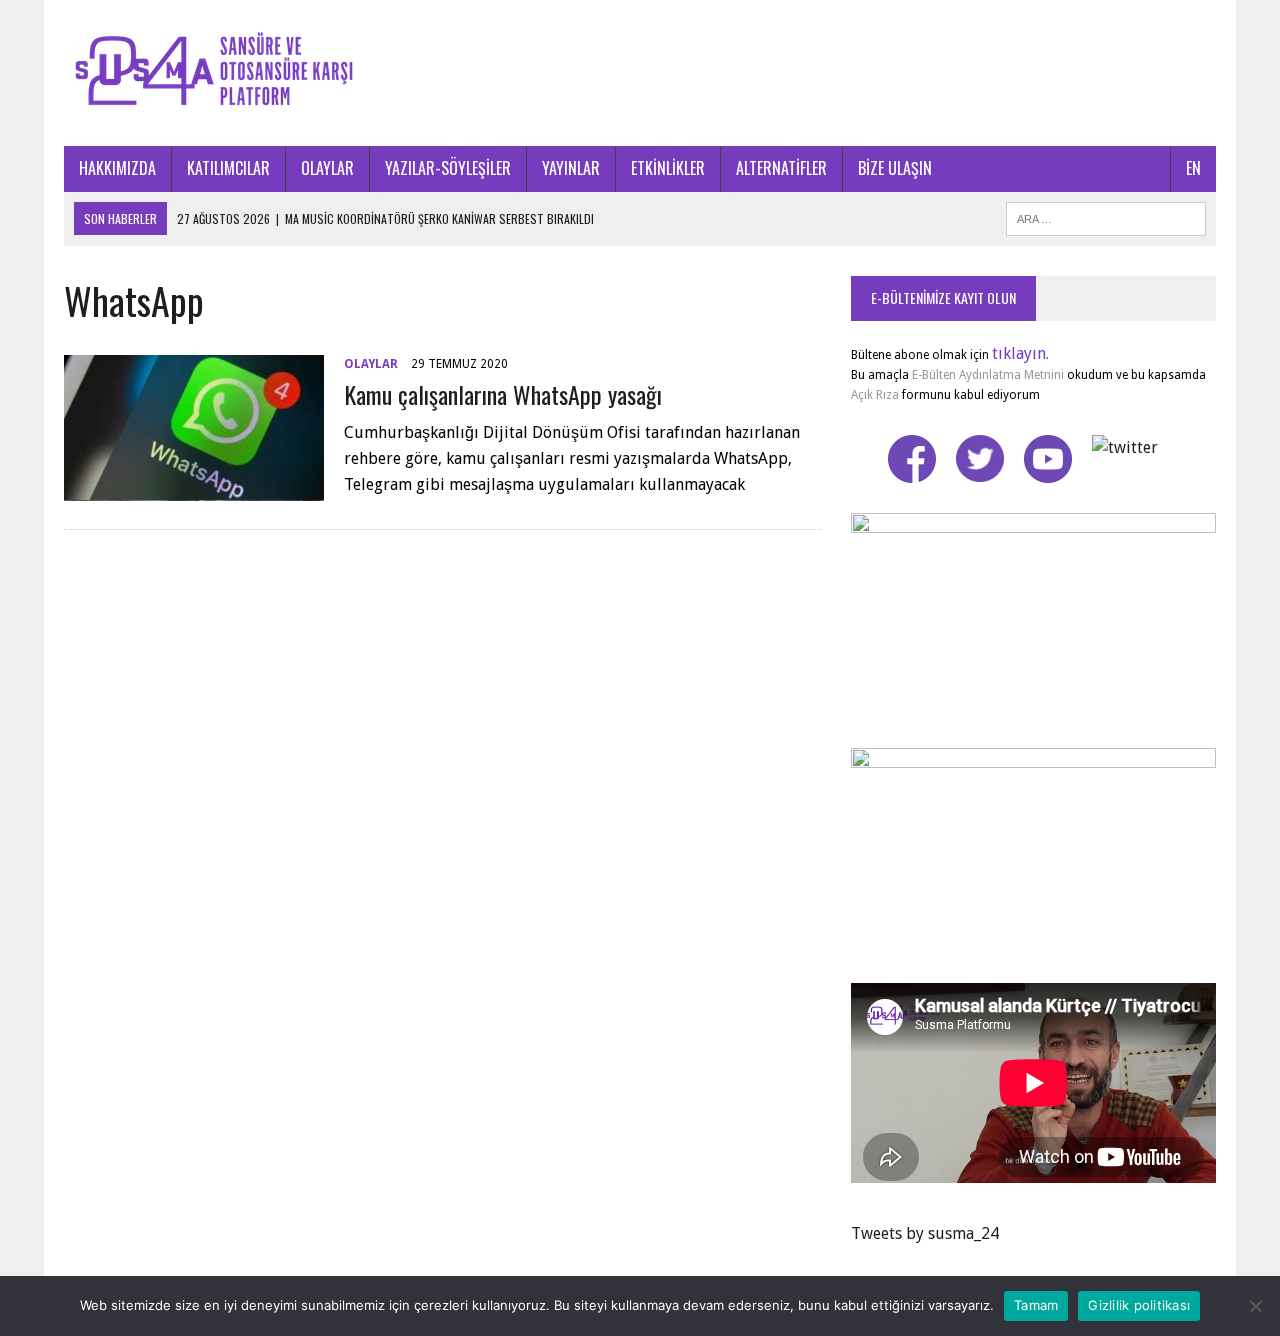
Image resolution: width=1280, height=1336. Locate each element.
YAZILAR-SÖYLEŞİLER (448, 168)
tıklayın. (1020, 353)
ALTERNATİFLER (781, 168)
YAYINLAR (571, 168)
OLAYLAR (327, 168)
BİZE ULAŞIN (895, 168)
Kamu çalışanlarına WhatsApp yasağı (503, 394)
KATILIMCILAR (228, 168)
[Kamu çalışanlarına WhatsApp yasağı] (194, 487)
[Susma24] (640, 73)
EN (1193, 168)
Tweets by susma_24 (925, 1233)
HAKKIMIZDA (117, 168)
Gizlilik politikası (1139, 1305)
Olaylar (371, 364)
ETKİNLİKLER (668, 168)
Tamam (1036, 1305)
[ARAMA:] (1106, 216)
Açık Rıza (875, 395)
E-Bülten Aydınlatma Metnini (988, 375)
